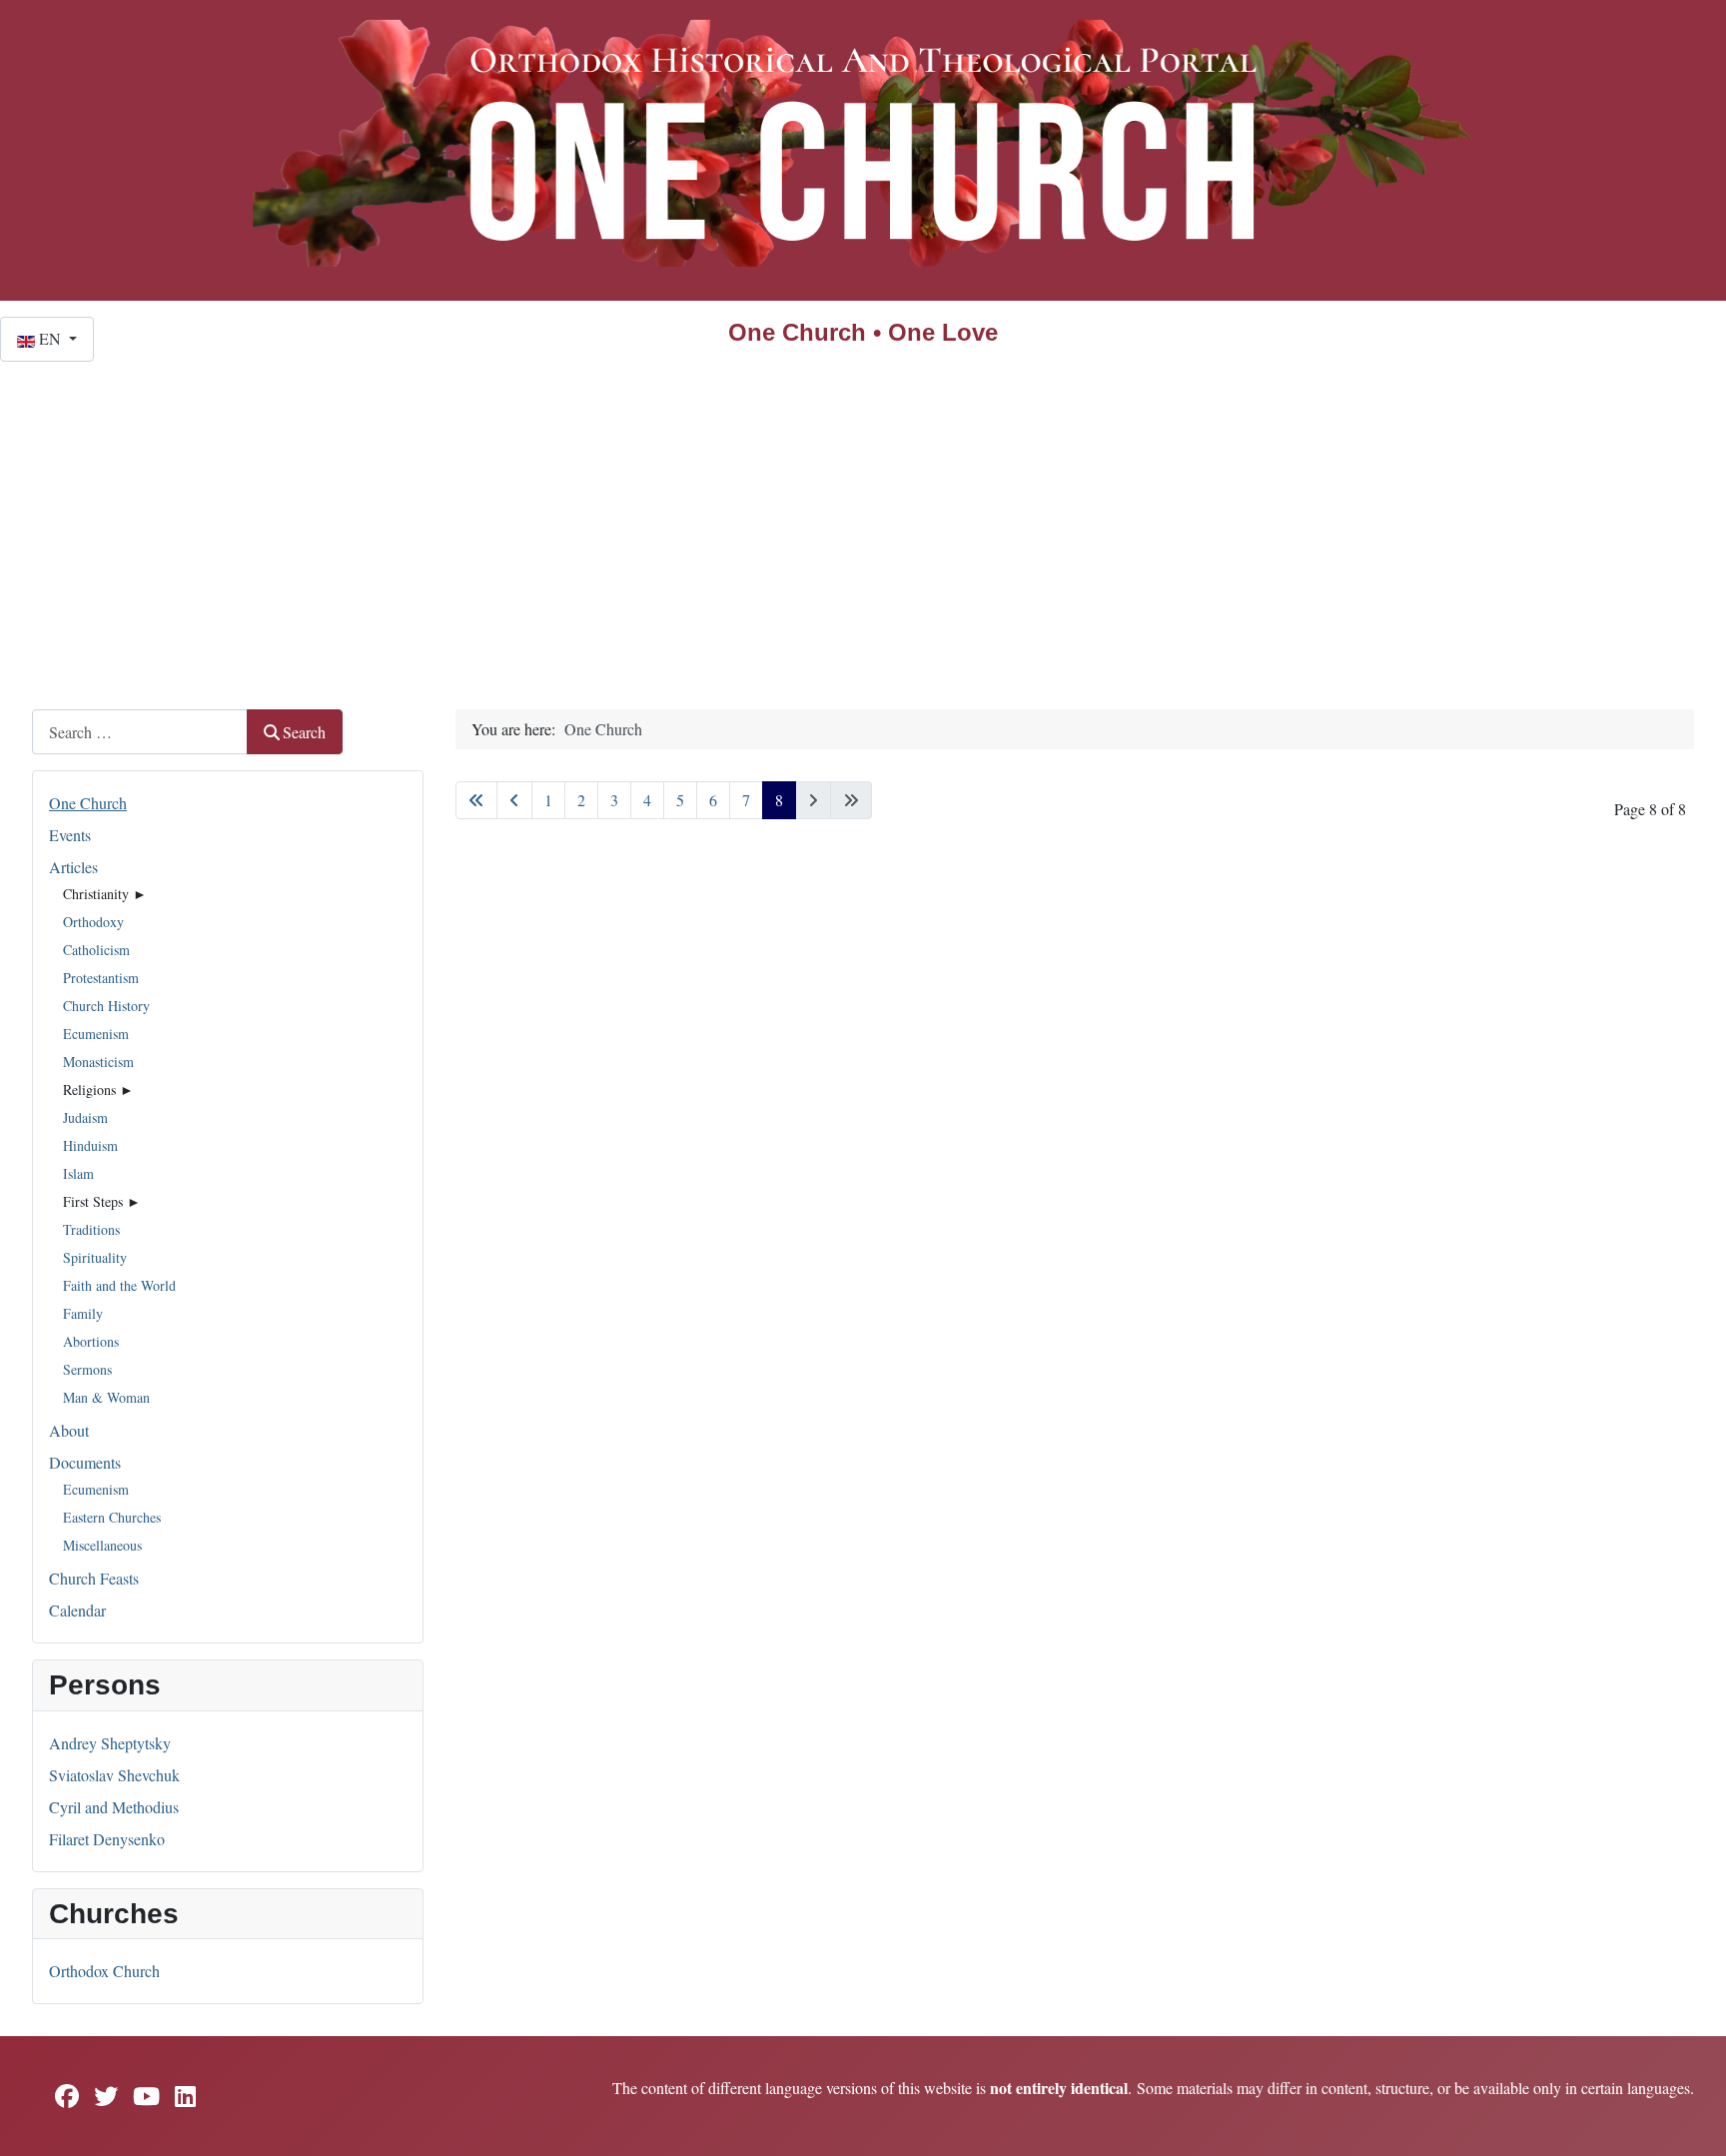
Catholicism (96, 950)
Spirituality (95, 1257)
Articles (73, 867)
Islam (78, 1173)
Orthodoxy (93, 922)
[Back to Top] (1691, 2119)
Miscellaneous (102, 1545)
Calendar (77, 1610)
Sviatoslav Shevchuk (114, 1775)
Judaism (85, 1117)
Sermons (87, 1369)
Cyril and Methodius (114, 1807)
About (69, 1430)
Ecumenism (96, 1034)
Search (304, 732)
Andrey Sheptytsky (110, 1743)
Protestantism (101, 978)
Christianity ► (105, 894)
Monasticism (98, 1062)
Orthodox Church (104, 1971)
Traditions (91, 1229)
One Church (88, 803)
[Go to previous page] (514, 800)
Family (83, 1313)
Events (70, 835)
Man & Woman (106, 1397)
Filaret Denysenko (107, 1839)
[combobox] (140, 732)
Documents (85, 1462)
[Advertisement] (863, 512)
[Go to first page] (476, 800)
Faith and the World (119, 1285)
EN (50, 338)
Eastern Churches (112, 1517)
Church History (106, 1006)
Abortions (91, 1341)
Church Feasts (94, 1578)
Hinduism (90, 1145)
